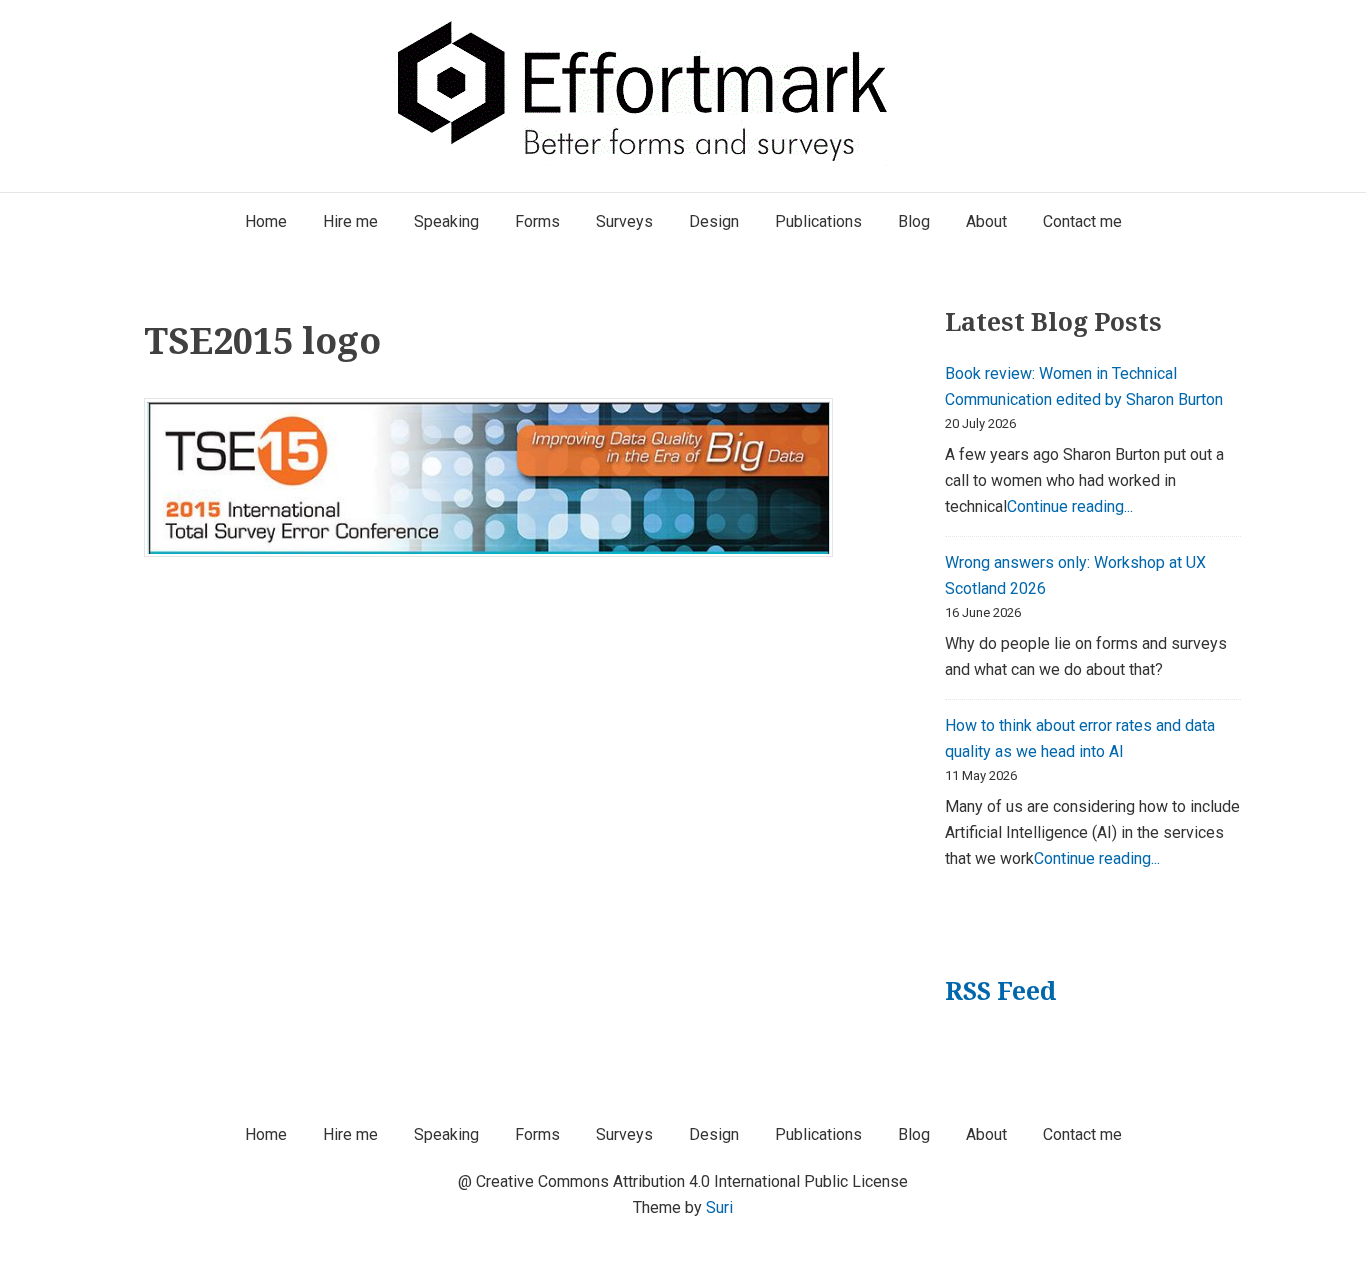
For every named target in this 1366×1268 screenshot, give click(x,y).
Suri (719, 1207)
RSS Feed (1000, 990)
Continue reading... (1070, 506)
